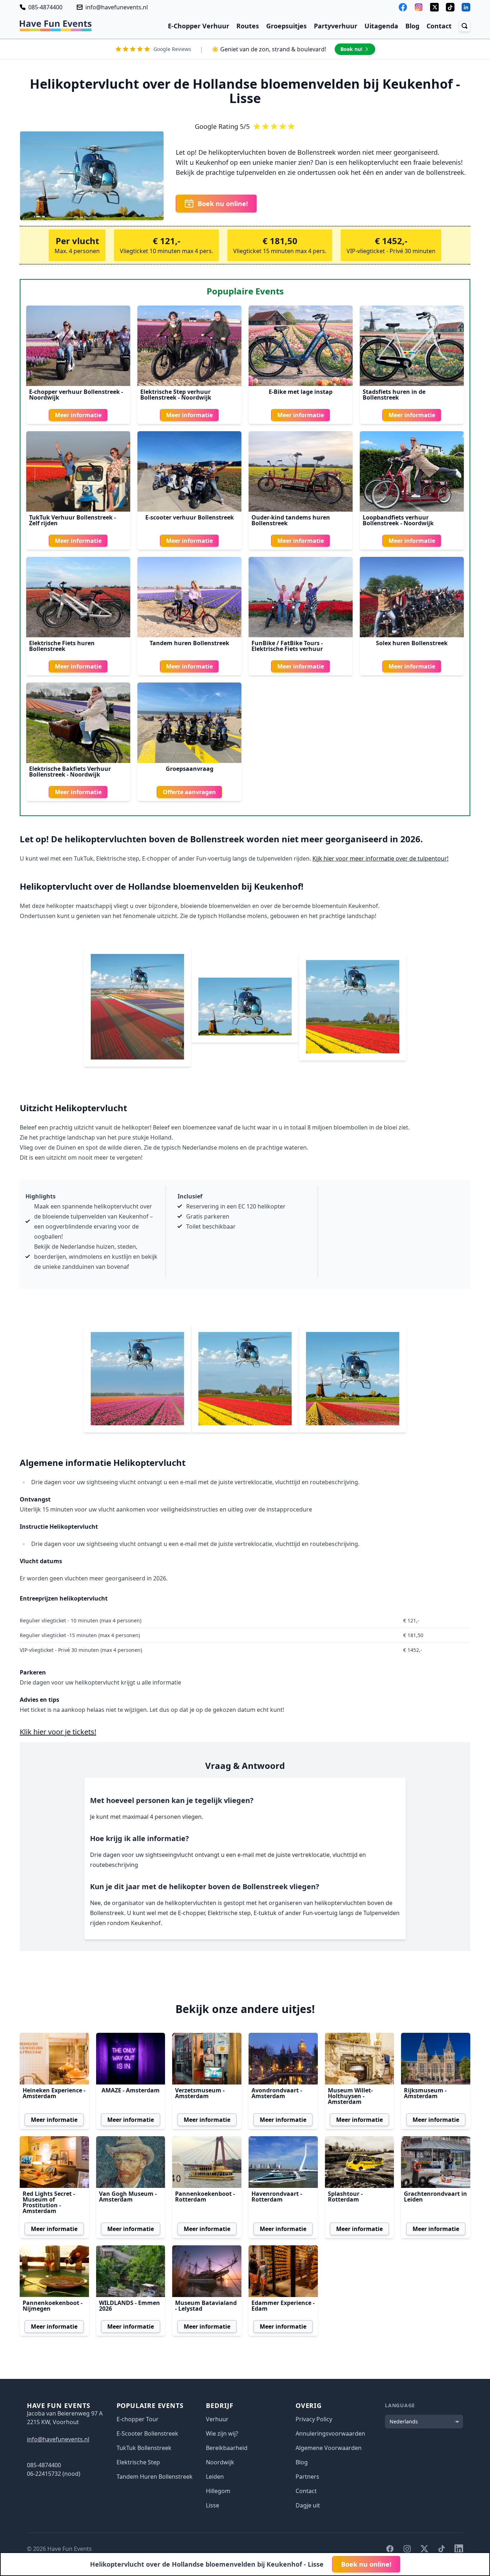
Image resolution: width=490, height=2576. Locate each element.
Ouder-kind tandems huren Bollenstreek (291, 520)
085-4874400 (45, 7)
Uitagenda (381, 26)
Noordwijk (220, 2462)
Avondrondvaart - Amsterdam (277, 2093)
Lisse (213, 2505)
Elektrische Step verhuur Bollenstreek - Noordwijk (176, 395)
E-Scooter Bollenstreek (147, 2433)
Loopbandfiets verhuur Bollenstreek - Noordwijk (398, 520)
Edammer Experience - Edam (283, 2306)
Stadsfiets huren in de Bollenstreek (394, 395)
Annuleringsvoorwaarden (330, 2433)
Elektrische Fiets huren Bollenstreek (62, 646)
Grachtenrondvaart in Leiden (435, 2197)
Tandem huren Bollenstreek (189, 643)
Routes (248, 26)
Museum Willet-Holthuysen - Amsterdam (350, 2096)
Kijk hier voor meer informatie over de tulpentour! (380, 858)
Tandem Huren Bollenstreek (155, 2477)
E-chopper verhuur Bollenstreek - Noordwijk (76, 395)
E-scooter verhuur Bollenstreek (190, 517)
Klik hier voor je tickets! (58, 1732)
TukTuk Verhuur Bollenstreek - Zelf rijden (72, 520)
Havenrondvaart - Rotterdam (277, 2197)
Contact (439, 26)
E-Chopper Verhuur (199, 26)
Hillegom (218, 2491)
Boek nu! (351, 49)
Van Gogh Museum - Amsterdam (128, 2197)
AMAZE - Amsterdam (131, 2090)
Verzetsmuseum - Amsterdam (200, 2093)
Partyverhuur (336, 26)
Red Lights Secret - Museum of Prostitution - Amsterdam (49, 2202)
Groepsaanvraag (190, 769)
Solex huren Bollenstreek (412, 643)
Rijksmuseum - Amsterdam (425, 2093)
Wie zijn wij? (222, 2433)
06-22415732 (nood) (54, 2474)
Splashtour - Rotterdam (345, 2197)
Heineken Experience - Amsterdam (54, 2093)
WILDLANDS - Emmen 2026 (129, 2306)
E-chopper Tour (138, 2419)
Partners (307, 2477)
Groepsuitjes (286, 26)
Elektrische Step (138, 2462)
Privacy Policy (314, 2419)
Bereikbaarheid (227, 2448)
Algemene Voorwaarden (329, 2448)
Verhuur (217, 2419)
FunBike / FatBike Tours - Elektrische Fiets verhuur (287, 646)
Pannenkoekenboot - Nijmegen (53, 2306)
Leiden (215, 2477)
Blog (412, 26)
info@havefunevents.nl (117, 7)
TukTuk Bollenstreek (144, 2448)
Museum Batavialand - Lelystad (206, 2306)
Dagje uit (308, 2505)
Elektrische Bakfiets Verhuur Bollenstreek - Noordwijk (70, 772)
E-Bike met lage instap (301, 392)
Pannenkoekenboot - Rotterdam (205, 2197)
